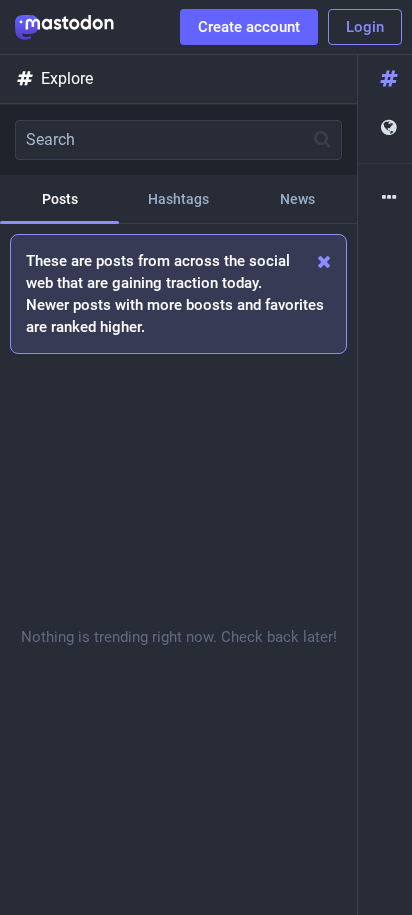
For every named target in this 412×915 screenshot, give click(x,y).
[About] (385, 198)
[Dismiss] (324, 261)
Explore (67, 78)
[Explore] (385, 79)
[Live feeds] (385, 128)
